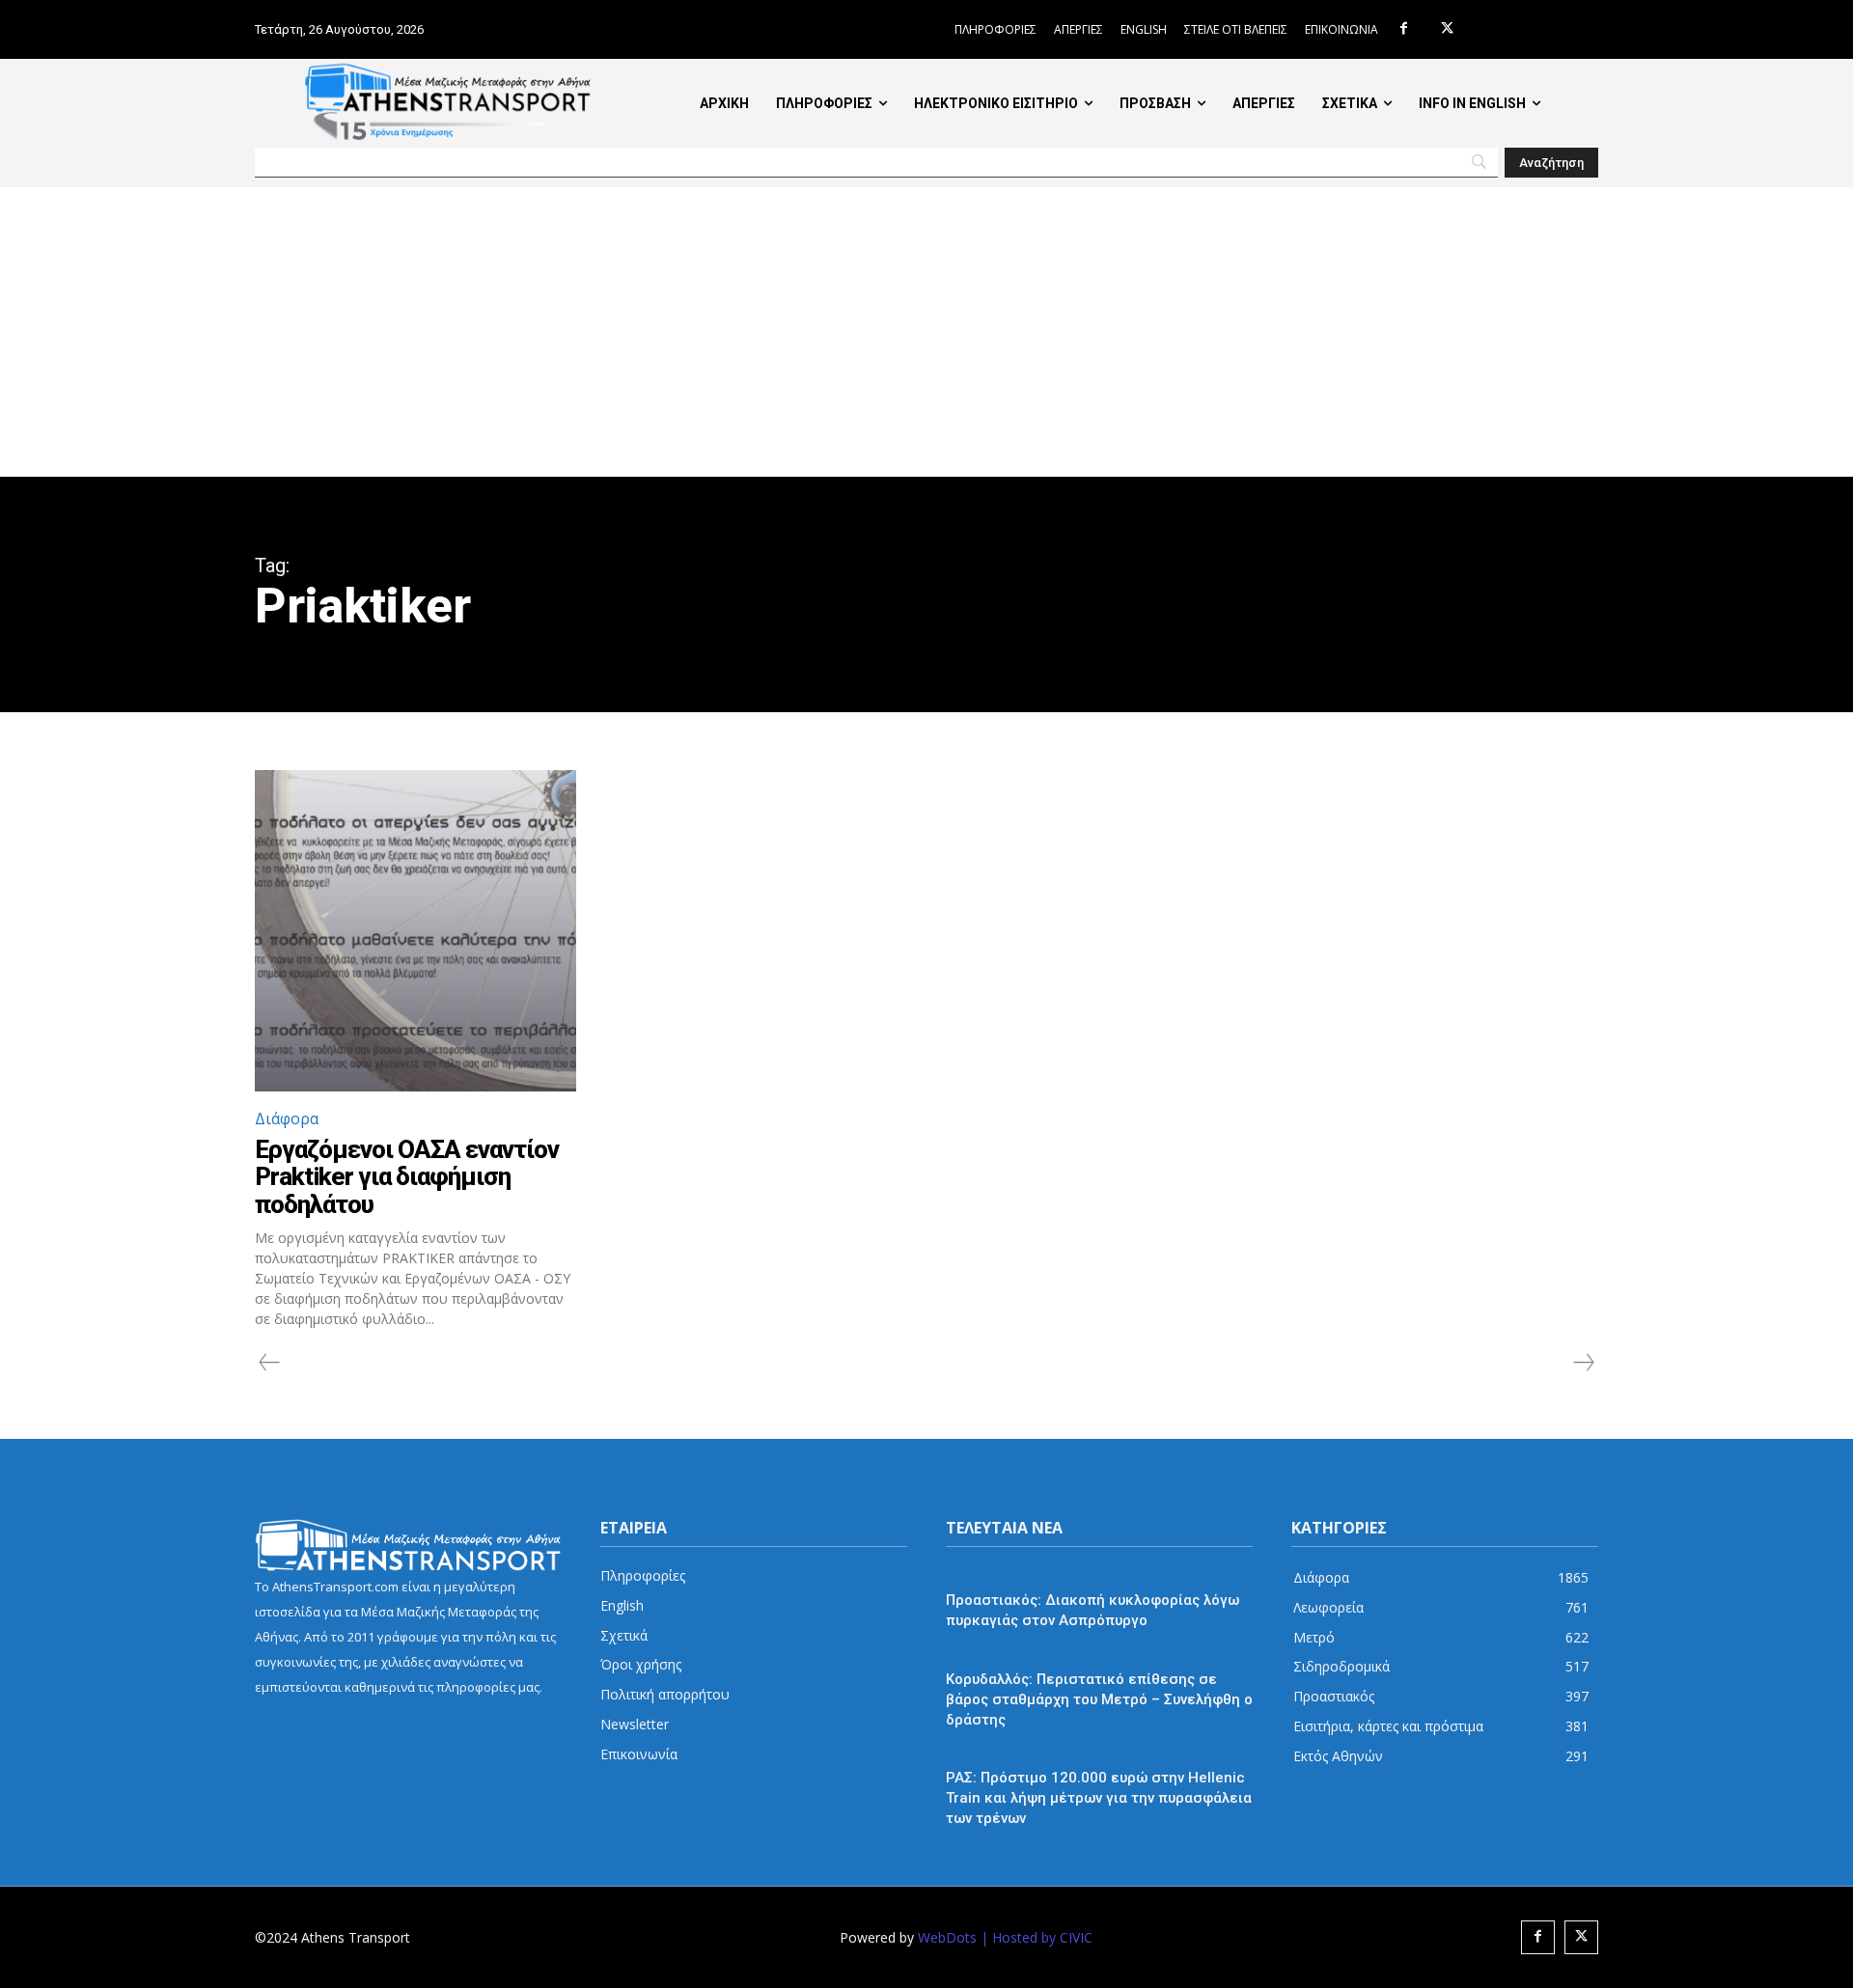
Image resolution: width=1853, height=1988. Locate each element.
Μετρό (967, 1654)
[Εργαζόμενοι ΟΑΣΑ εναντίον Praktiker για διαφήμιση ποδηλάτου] (415, 931)
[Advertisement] (926, 332)
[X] (1447, 29)
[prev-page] (270, 1363)
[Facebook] (1404, 29)
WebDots (947, 1937)
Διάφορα (287, 1118)
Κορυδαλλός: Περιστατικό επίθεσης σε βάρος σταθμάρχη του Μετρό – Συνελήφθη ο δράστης (1099, 1699)
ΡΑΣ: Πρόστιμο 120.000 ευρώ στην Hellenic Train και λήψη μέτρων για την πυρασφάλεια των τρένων (1099, 1798)
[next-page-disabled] (1583, 1363)
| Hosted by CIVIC (1037, 1937)
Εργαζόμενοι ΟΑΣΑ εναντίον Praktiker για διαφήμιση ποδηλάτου (407, 1177)
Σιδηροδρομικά (994, 1753)
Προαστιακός (986, 1574)
